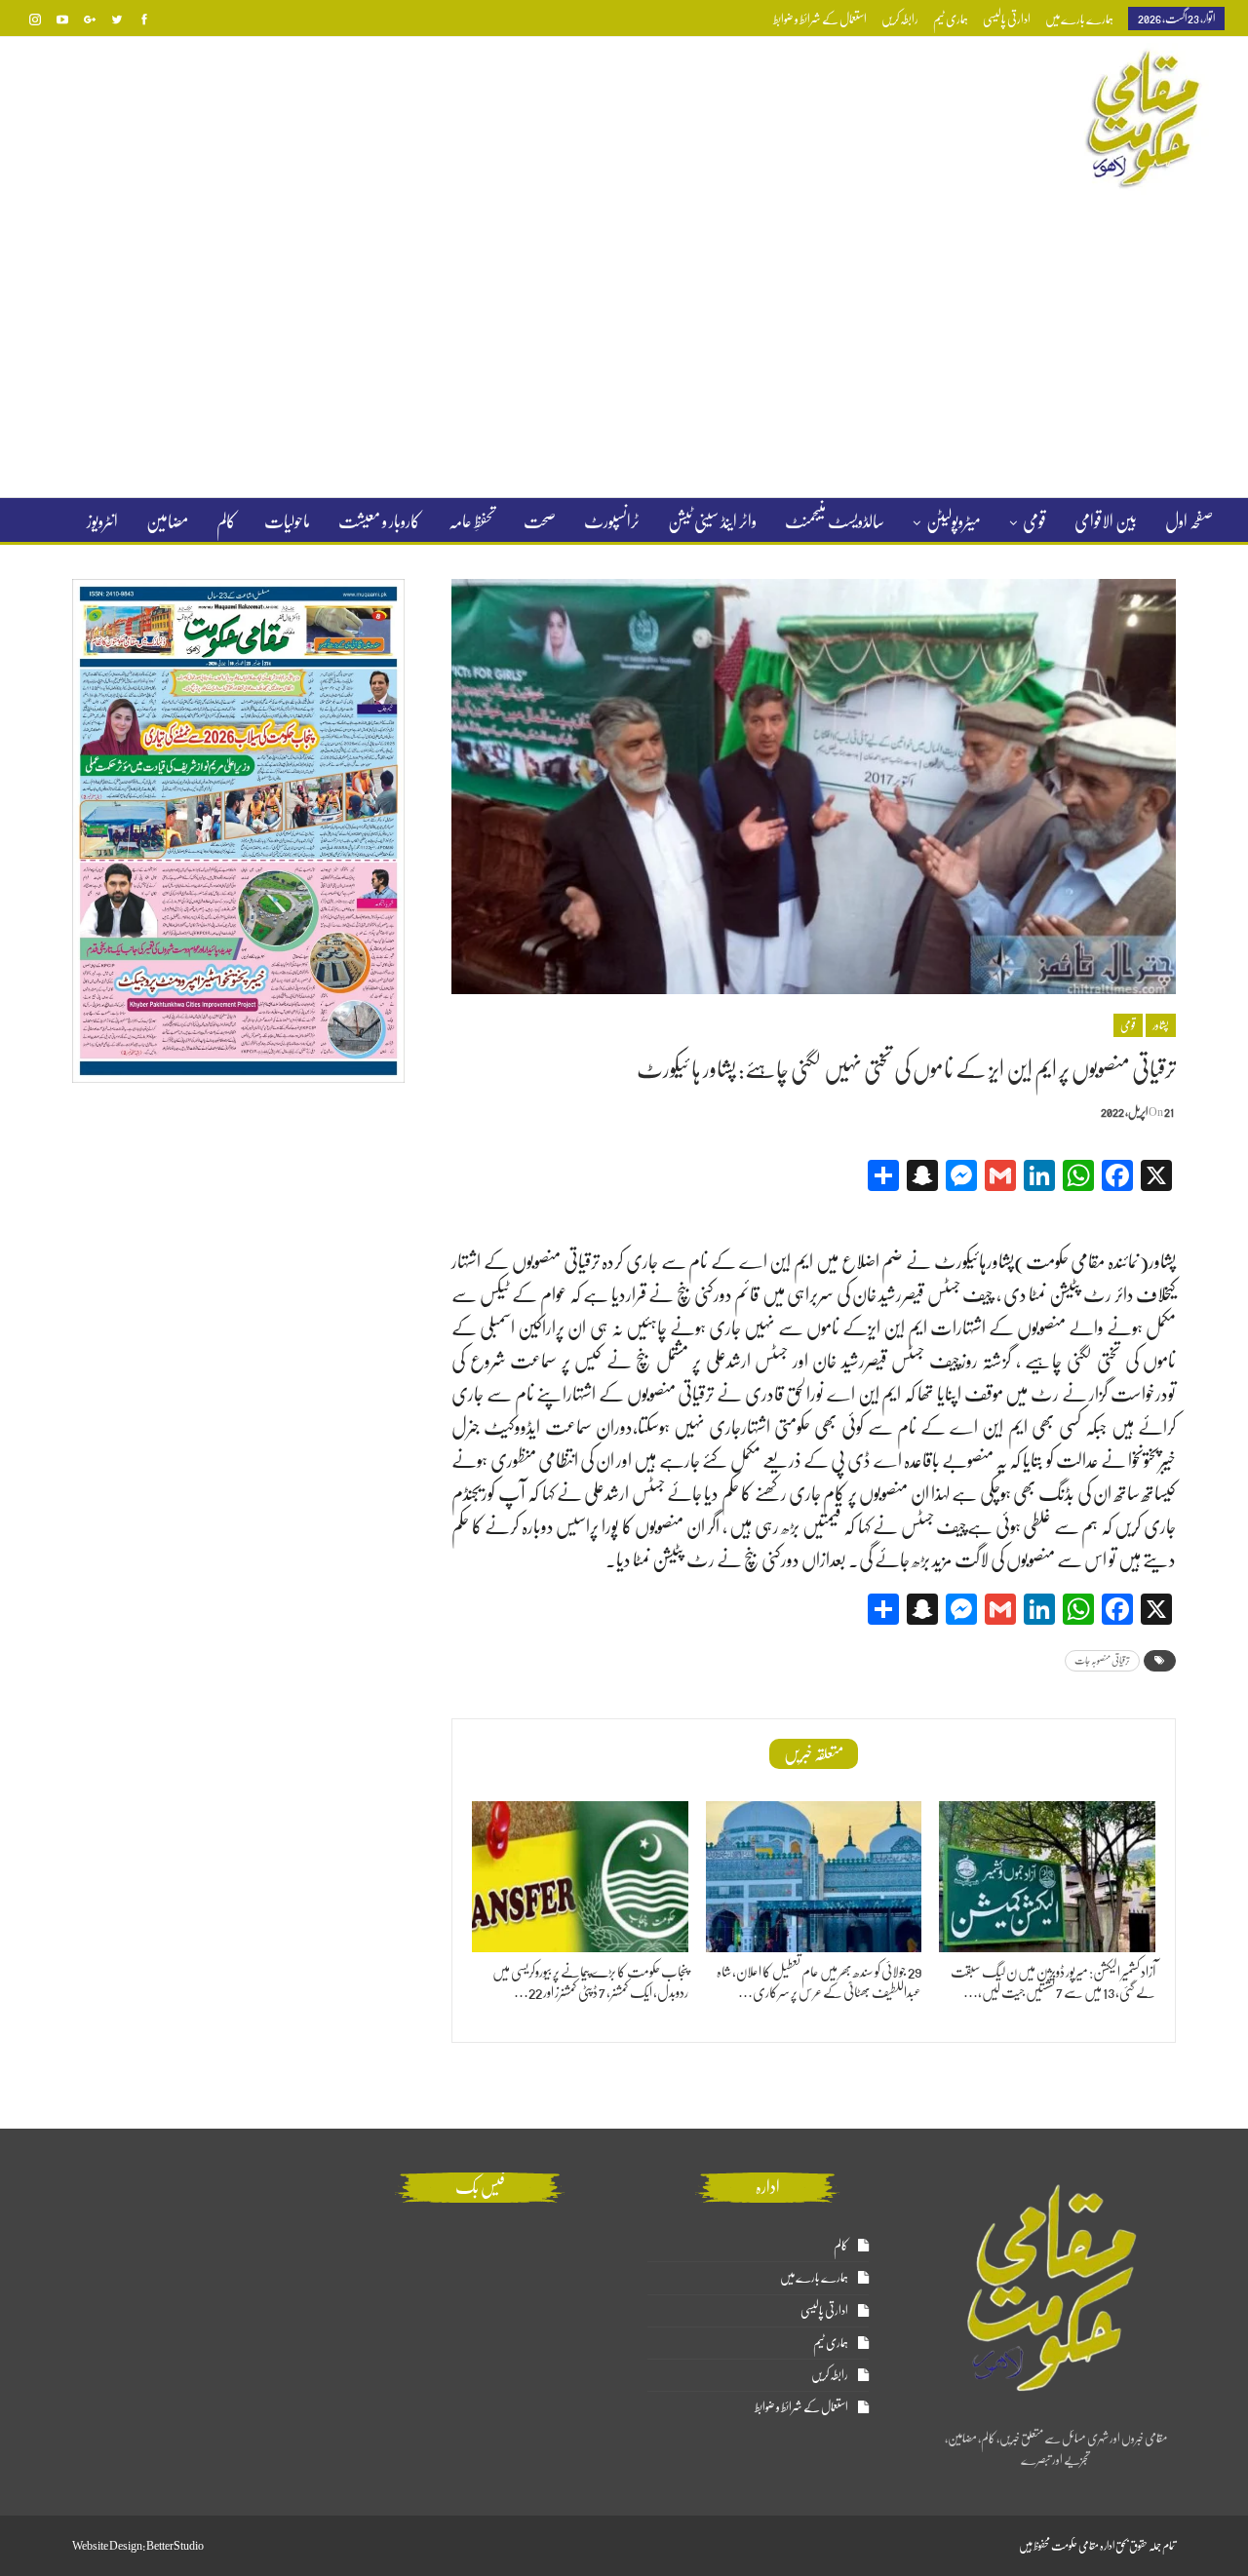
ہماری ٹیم (951, 19)
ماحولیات (287, 521)
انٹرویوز (102, 521)
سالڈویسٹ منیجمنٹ (835, 521)
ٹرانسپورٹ (612, 521)
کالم (226, 521)
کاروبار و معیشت (379, 521)
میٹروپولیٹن (954, 521)
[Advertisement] (624, 345)
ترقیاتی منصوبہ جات (1102, 1660)
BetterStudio (175, 2546)
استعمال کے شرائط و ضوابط (820, 19)
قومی (1034, 521)
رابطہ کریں (900, 19)
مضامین (167, 521)
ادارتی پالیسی (1007, 19)
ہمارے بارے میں (1079, 19)
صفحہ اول (1189, 521)
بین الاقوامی (1106, 521)
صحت (540, 521)
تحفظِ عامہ (472, 521)
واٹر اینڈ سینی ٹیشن (712, 521)
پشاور (1161, 1025)
